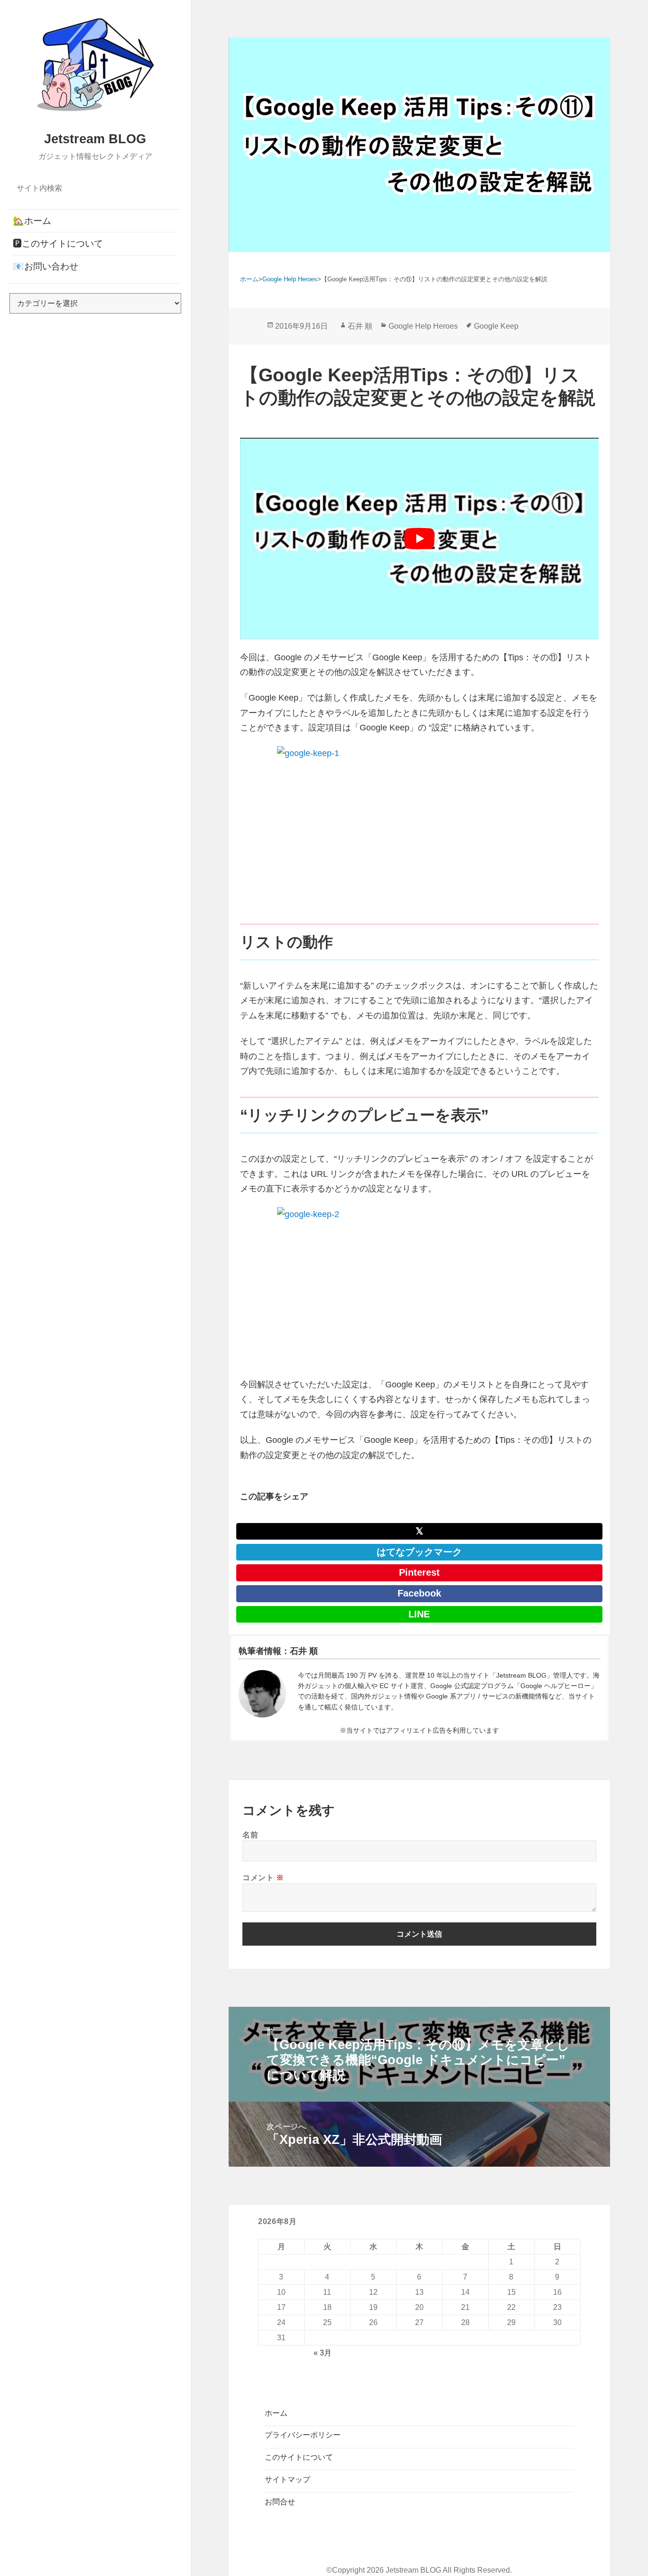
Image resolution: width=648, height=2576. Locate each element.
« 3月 (323, 2353)
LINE (419, 1614)
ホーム (276, 2413)
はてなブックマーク (419, 1552)
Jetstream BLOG (95, 139)
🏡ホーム (32, 221)
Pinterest (419, 1572)
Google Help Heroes (423, 326)
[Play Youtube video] (419, 539)
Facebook (419, 1593)
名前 (250, 1835)
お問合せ (280, 2502)
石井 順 (360, 326)
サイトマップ (287, 2479)
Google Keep (496, 326)
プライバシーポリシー (303, 2435)
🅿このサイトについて (58, 244)
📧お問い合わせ (46, 266)
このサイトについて (299, 2457)
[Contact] (262, 1694)
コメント (263, 1877)
